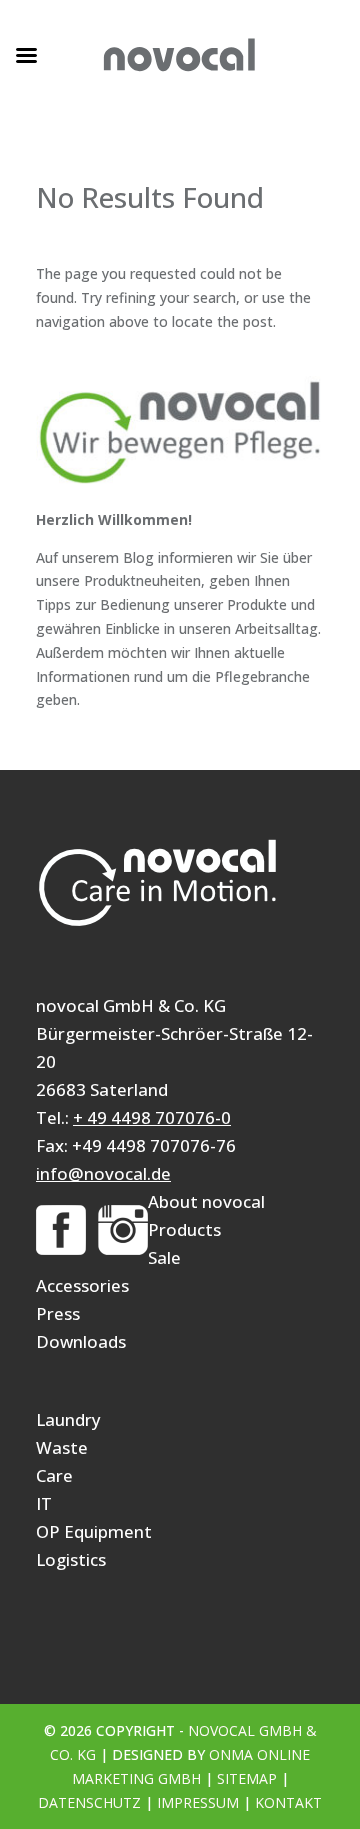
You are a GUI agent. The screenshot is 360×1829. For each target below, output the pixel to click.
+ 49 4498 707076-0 (152, 1117)
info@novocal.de (103, 1173)
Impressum (198, 1802)
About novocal (206, 1201)
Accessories (82, 1285)
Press (58, 1313)
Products (184, 1229)
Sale (164, 1257)
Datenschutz (89, 1802)
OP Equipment (94, 1531)
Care (54, 1475)
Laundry (68, 1419)
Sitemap (247, 1778)
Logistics (71, 1559)
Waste (62, 1447)
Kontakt (288, 1802)
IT (44, 1503)
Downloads (81, 1341)
